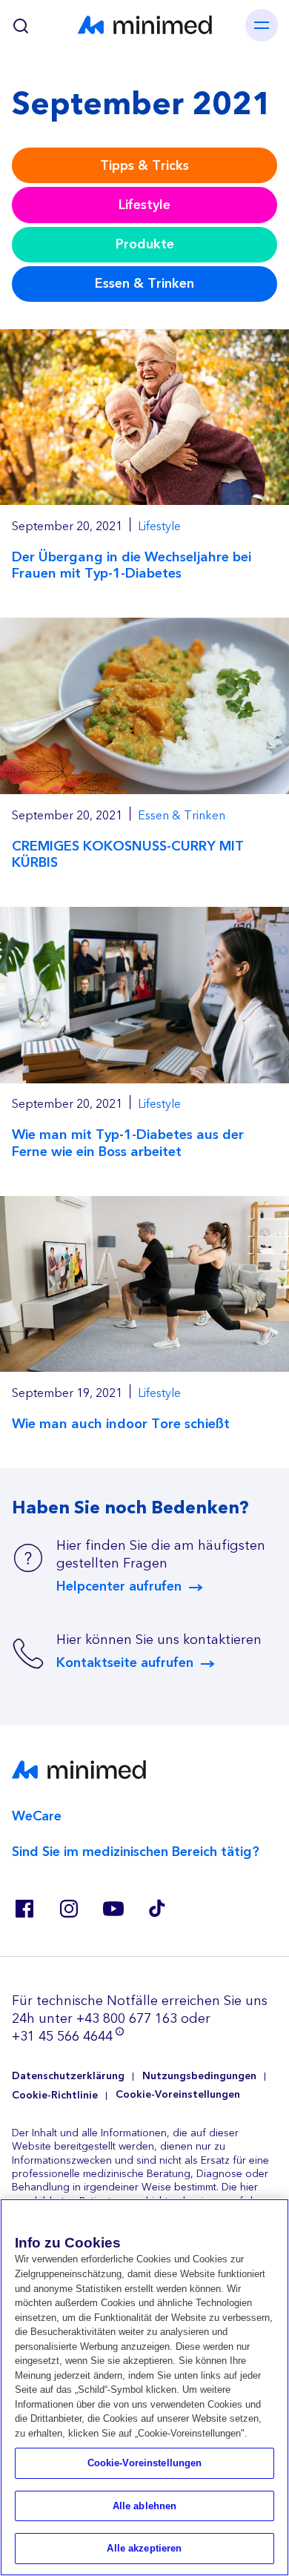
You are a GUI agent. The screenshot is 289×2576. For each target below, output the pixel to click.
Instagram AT (68, 1909)
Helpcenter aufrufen (119, 1587)
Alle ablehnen (145, 2506)
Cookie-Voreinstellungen (178, 2095)
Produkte (145, 244)
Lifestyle (144, 205)
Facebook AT (24, 1909)
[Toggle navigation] (262, 25)
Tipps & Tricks (144, 166)
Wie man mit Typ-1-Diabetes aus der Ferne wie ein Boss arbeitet (128, 1143)
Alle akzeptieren (144, 2548)
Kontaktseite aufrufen (125, 1663)
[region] (144, 2387)
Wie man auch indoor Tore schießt (121, 1424)
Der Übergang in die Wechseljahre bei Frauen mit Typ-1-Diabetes (132, 565)
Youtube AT (113, 1909)
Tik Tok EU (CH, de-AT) (157, 1909)
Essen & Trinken (144, 284)
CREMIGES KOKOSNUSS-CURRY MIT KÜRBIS (128, 855)
